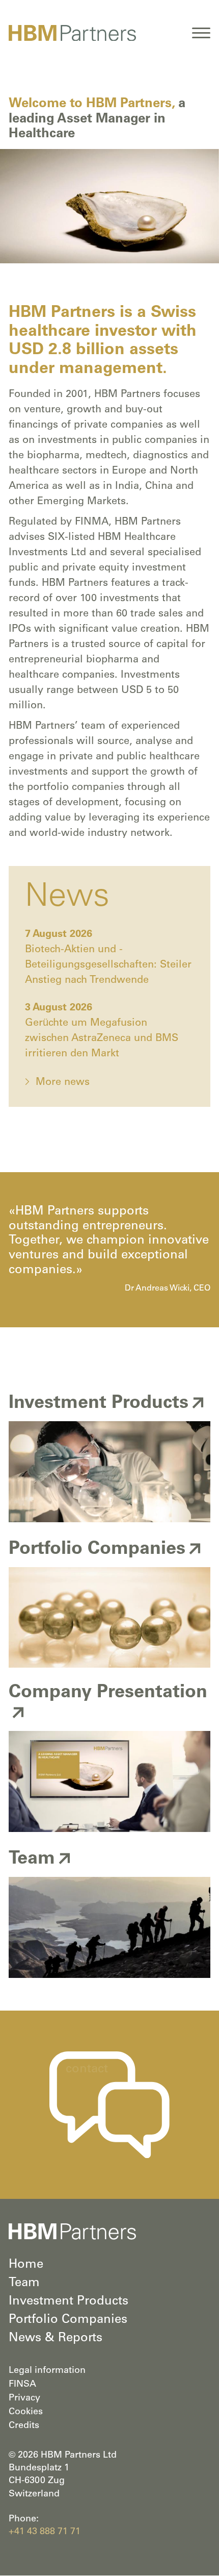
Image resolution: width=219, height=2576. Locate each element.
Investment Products (69, 2302)
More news (63, 1083)
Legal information (47, 2371)
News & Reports (56, 2339)
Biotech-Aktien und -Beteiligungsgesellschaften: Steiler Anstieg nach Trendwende (108, 965)
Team (24, 2284)
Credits (24, 2426)
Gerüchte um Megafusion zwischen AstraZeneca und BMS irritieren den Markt (102, 1039)
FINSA (22, 2385)
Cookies (26, 2412)
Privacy (24, 2398)
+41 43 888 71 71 (45, 2532)
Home (26, 2265)
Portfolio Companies (68, 2320)
